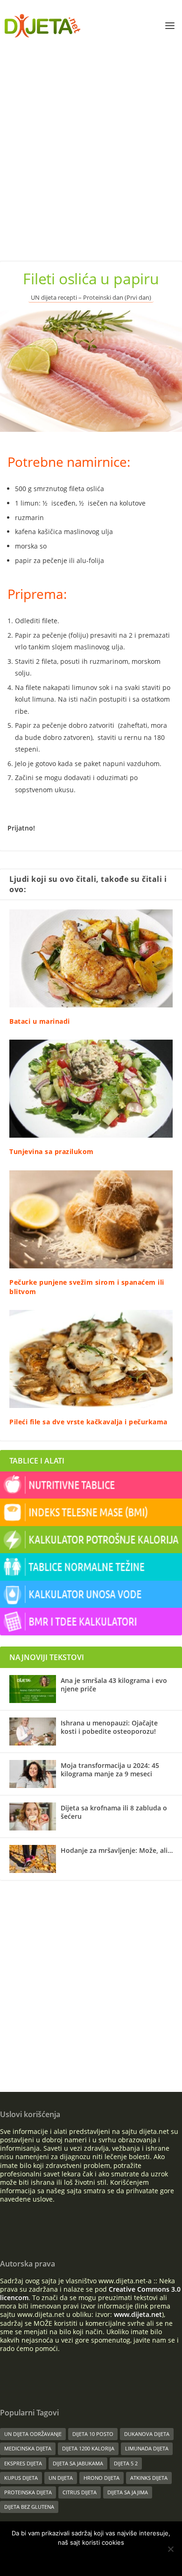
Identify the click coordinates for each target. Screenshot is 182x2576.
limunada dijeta (147, 2448)
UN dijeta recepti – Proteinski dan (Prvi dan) (91, 298)
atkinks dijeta (149, 2478)
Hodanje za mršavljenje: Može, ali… (117, 1850)
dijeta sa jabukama (78, 2463)
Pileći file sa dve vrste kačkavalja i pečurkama (88, 1422)
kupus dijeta (21, 2478)
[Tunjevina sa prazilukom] (91, 1089)
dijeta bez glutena (29, 2507)
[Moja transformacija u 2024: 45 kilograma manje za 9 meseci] (33, 1774)
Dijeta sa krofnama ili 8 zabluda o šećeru (114, 1812)
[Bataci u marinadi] (91, 958)
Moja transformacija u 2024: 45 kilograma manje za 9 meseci (110, 1770)
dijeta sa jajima (128, 2492)
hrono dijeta (101, 2478)
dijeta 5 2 (126, 2463)
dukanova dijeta (147, 2434)
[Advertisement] (91, 147)
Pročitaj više (104, 2558)
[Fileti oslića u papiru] (91, 371)
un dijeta (61, 2478)
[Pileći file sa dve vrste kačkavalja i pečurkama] (91, 1359)
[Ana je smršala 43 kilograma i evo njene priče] (33, 1689)
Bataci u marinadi (40, 1021)
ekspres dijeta (23, 2463)
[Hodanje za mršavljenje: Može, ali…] (33, 1859)
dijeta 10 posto (93, 2434)
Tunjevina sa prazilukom (52, 1151)
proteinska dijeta (28, 2492)
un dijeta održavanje (33, 2434)
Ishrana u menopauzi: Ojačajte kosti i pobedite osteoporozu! (109, 1727)
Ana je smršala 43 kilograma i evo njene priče (114, 1685)
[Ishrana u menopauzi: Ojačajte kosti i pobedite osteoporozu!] (33, 1731)
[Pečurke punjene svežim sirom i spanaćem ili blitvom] (91, 1219)
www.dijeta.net (138, 2314)
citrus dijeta (80, 2492)
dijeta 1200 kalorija (88, 2448)
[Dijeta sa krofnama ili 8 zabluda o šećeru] (33, 1816)
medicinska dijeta (28, 2448)
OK (61, 2558)
